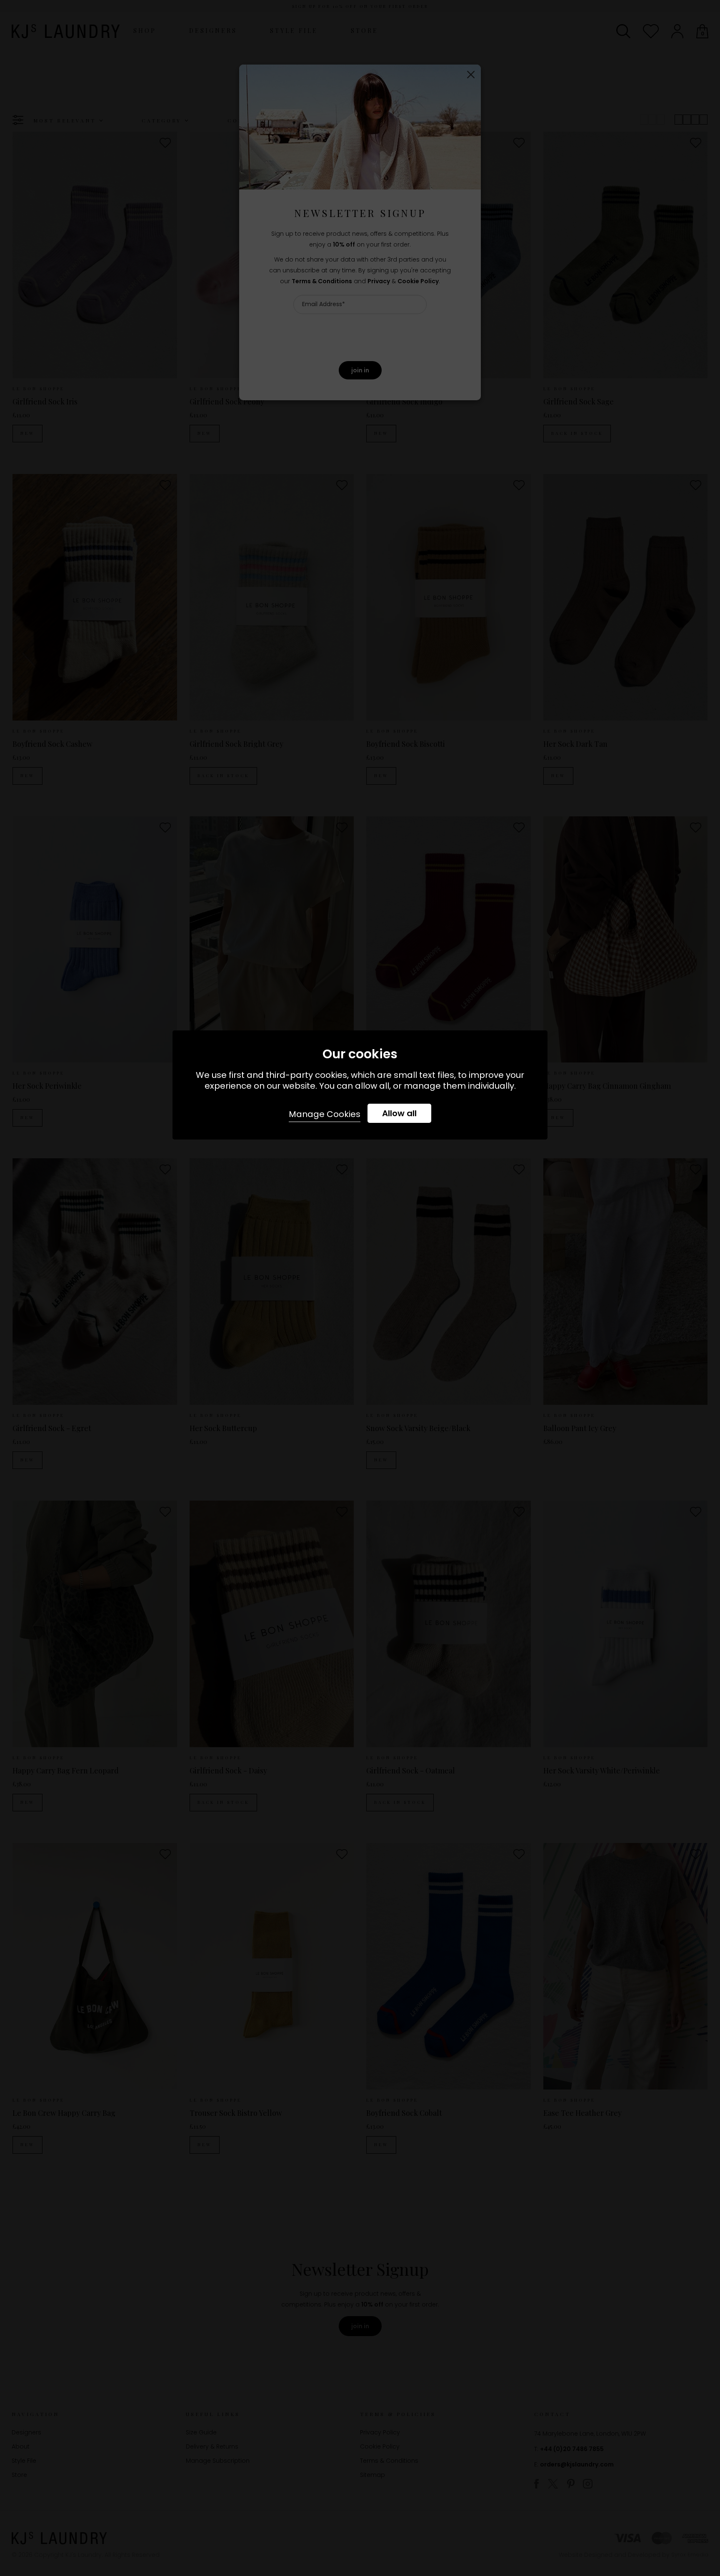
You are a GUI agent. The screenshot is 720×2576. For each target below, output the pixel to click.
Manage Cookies (325, 1114)
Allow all (399, 1113)
